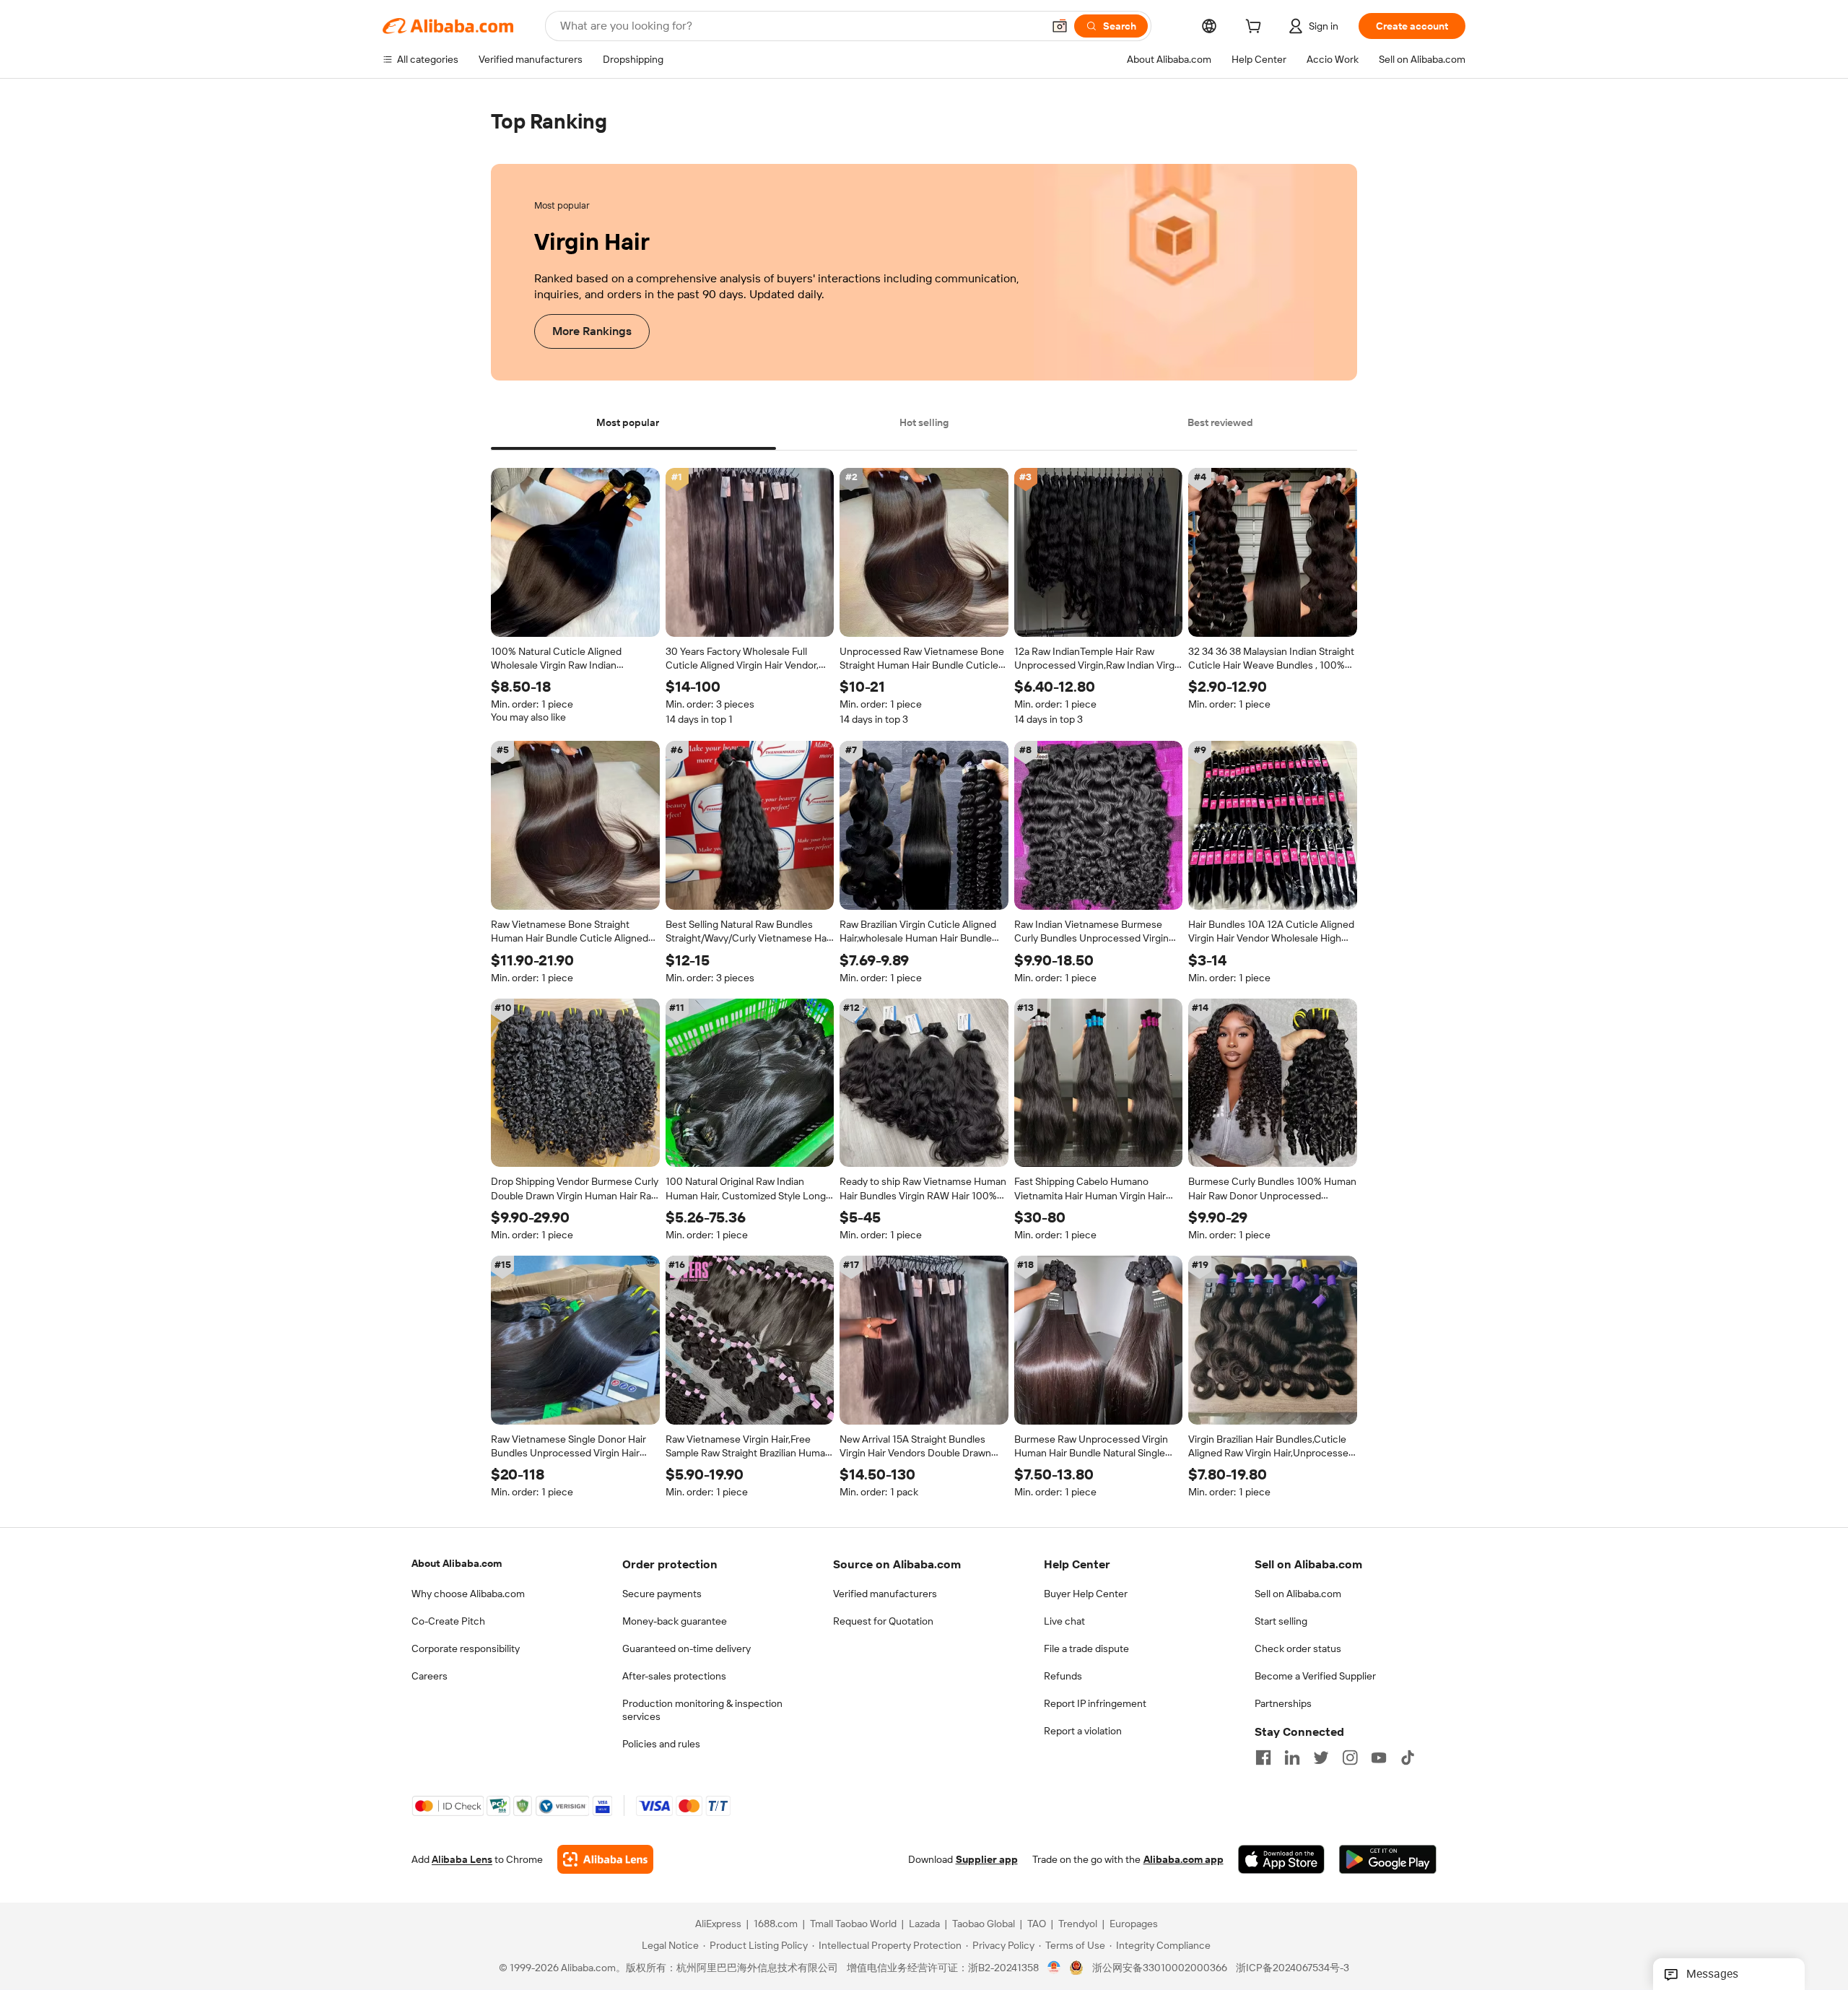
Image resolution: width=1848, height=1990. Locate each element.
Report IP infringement (1095, 1703)
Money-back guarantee (675, 1621)
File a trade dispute (1086, 1648)
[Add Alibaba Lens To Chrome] (605, 1860)
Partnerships (1283, 1703)
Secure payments (662, 1594)
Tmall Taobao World (853, 1924)
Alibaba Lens (462, 1860)
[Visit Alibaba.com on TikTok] (1408, 1757)
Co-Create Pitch (448, 1621)
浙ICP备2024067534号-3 (1293, 1968)
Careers (430, 1676)
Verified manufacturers (885, 1594)
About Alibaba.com (457, 1563)
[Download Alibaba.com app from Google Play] (1388, 1860)
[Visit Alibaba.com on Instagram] (1350, 1757)
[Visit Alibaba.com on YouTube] (1379, 1757)
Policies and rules (661, 1744)
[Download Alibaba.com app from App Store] (1281, 1860)
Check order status (1298, 1648)
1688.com (776, 1924)
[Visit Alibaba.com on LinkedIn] (1292, 1757)
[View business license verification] (1054, 1968)
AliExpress (718, 1924)
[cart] (1256, 28)
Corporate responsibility (466, 1648)
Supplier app (987, 1860)
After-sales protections (674, 1676)
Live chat (1064, 1621)
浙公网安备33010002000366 (1160, 1968)
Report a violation (1083, 1731)
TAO (1037, 1924)
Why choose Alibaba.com (468, 1594)
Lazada (924, 1924)
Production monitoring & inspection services (702, 1710)
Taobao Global (984, 1924)
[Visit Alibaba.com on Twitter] (1321, 1757)
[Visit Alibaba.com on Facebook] (1263, 1757)
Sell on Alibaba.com (1298, 1594)
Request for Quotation (883, 1621)
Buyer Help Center (1086, 1594)
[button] (1060, 26)
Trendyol (1078, 1924)
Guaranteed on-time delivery (687, 1648)
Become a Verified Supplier (1315, 1676)
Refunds (1063, 1676)
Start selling (1281, 1621)
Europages (1134, 1924)
